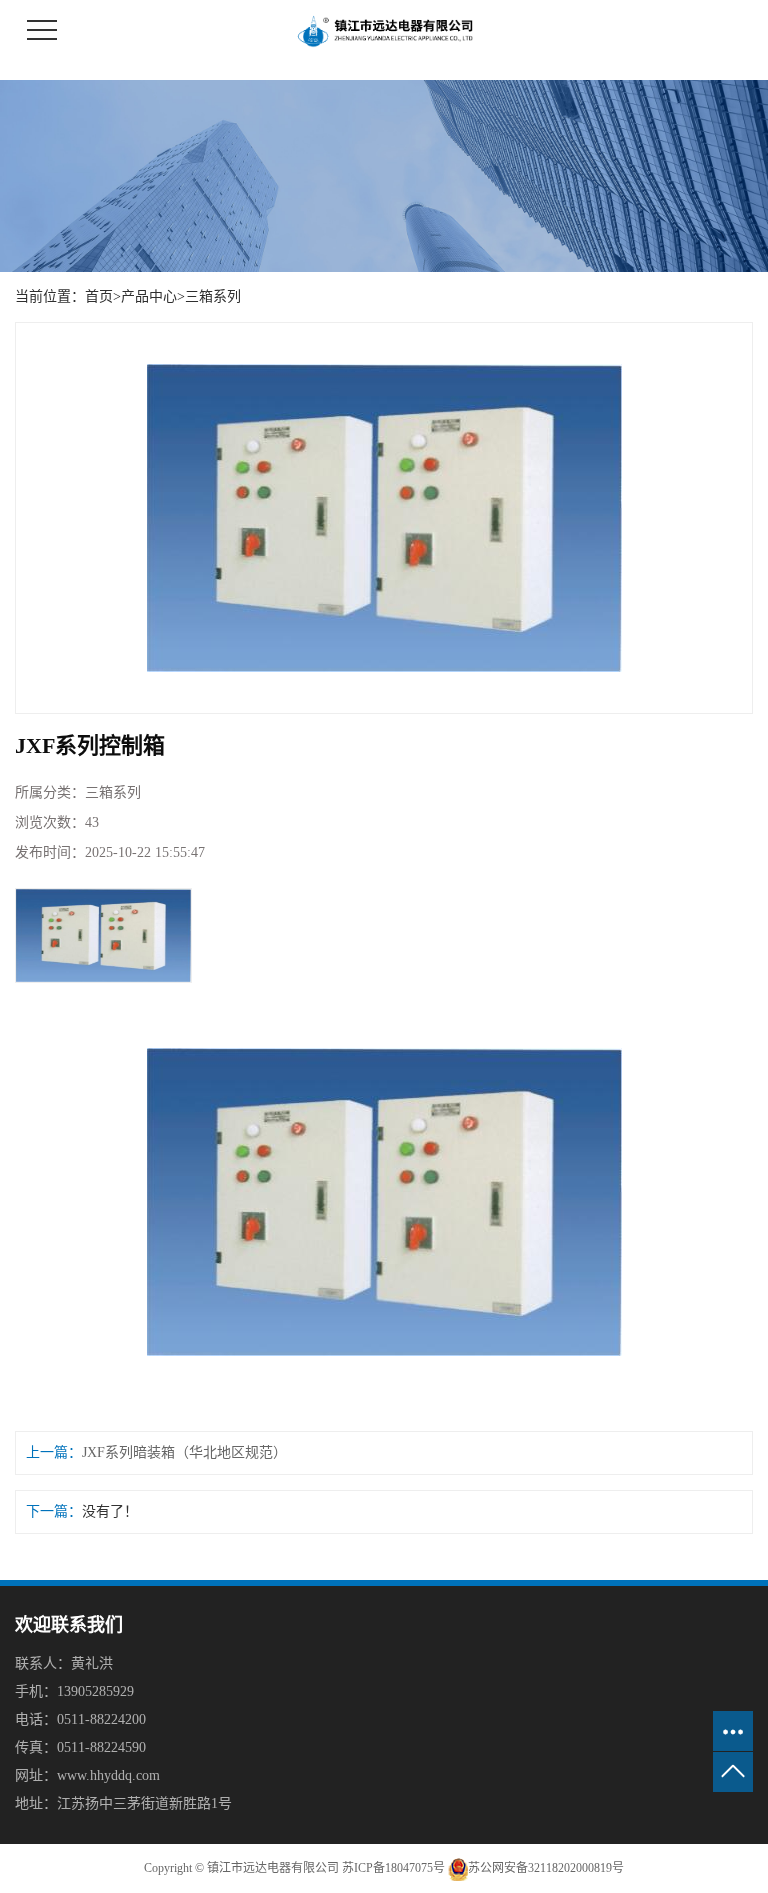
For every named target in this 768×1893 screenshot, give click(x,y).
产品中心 (149, 296)
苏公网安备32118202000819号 (546, 1868)
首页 (99, 296)
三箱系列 (213, 296)
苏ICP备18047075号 (393, 1868)
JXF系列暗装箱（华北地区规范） (184, 1452)
